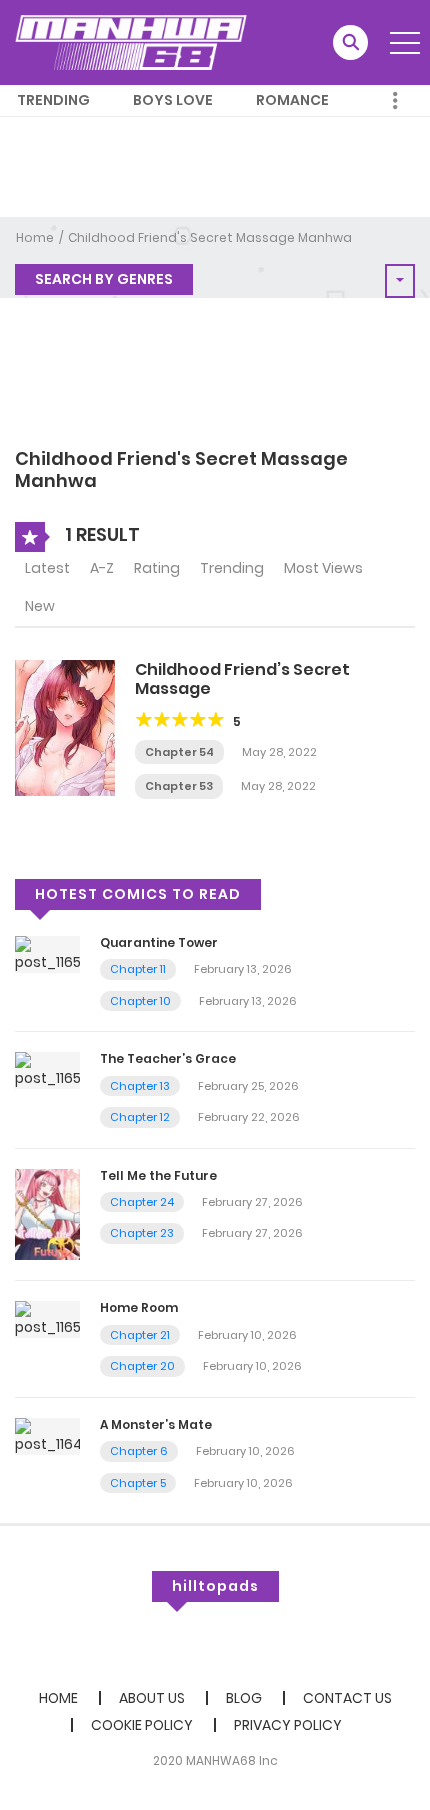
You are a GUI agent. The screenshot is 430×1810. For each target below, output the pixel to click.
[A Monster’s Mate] (47, 1435)
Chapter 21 (140, 1335)
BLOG (244, 1698)
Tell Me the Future (158, 1175)
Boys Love (173, 100)
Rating (157, 568)
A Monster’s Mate (156, 1424)
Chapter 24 (142, 1202)
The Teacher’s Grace (168, 1058)
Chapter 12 (140, 1117)
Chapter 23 (142, 1233)
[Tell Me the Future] (47, 1213)
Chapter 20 (142, 1366)
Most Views (323, 568)
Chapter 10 (140, 1001)
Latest (47, 568)
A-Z (102, 568)
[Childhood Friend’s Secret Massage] (65, 726)
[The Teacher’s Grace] (47, 1070)
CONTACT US (347, 1698)
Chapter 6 (139, 1451)
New (40, 606)
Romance (292, 100)
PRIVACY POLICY (288, 1725)
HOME (58, 1698)
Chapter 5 (138, 1483)
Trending (53, 100)
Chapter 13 (140, 1086)
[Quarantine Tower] (47, 953)
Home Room (139, 1307)
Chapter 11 (138, 969)
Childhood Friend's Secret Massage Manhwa (210, 237)
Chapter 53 (179, 786)
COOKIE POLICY (142, 1725)
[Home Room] (47, 1319)
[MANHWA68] (131, 42)
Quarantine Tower (159, 942)
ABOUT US (152, 1698)
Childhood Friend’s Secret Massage (242, 679)
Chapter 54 (179, 752)
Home (35, 237)
